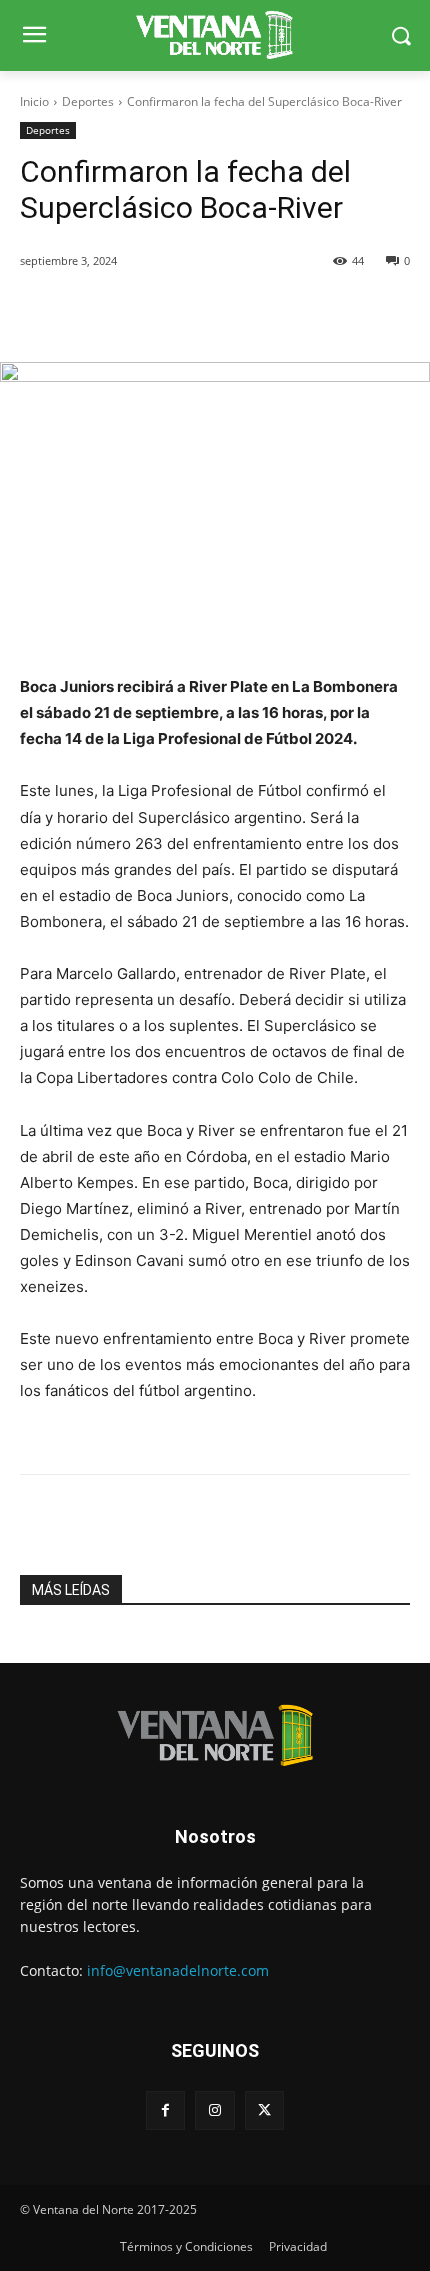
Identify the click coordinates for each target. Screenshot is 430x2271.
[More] (378, 312)
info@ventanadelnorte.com (178, 1970)
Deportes (88, 101)
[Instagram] (214, 2110)
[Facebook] (165, 2110)
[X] (264, 2110)
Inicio (34, 101)
